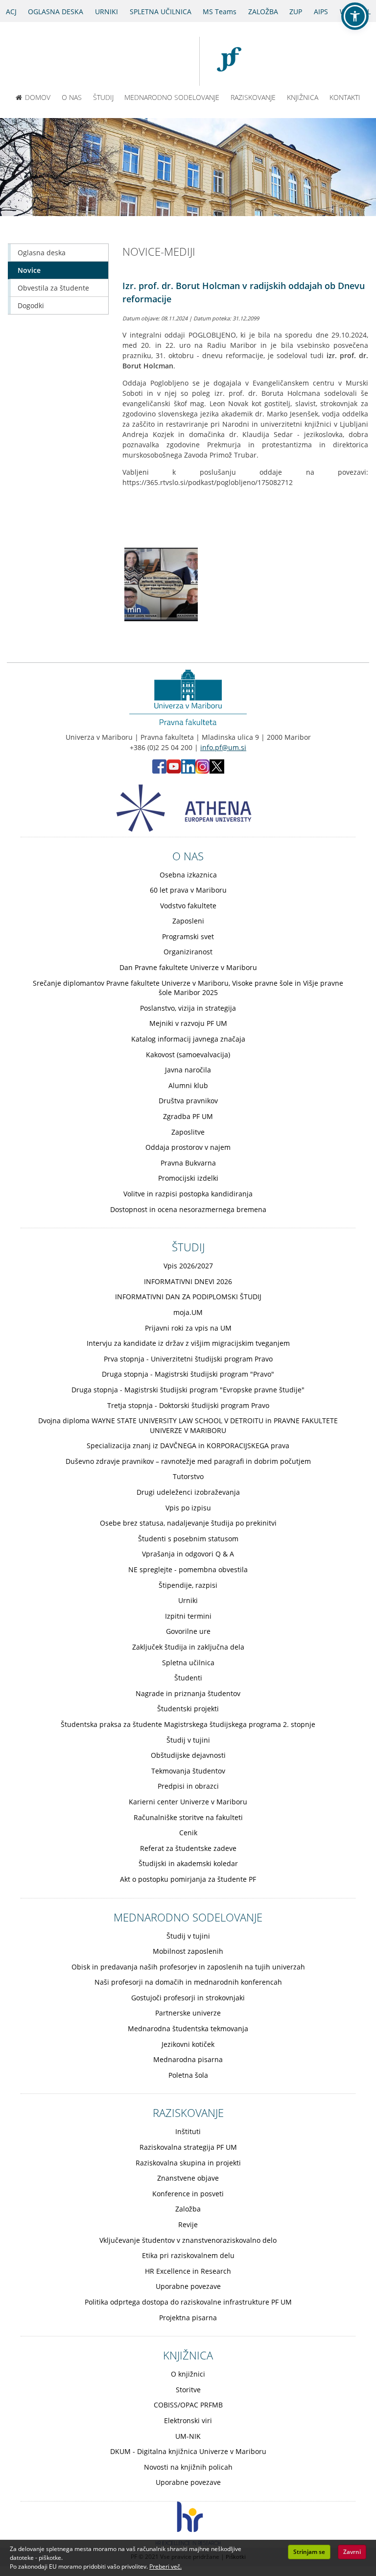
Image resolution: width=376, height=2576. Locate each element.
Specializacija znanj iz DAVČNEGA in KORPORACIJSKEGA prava (188, 1446)
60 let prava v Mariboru (188, 890)
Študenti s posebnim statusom (188, 1539)
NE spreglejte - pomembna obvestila (188, 1569)
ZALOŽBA (263, 12)
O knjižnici (188, 2374)
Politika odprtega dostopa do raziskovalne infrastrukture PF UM (188, 2302)
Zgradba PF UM (188, 1116)
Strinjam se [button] (309, 2552)
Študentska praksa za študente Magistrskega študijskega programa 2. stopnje (188, 1724)
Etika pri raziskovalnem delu (188, 2255)
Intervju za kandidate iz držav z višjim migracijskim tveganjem (188, 1343)
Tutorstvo (188, 1476)
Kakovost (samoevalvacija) (188, 1055)
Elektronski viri (188, 2420)
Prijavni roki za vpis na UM (188, 1328)
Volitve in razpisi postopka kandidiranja (188, 1194)
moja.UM (188, 1312)
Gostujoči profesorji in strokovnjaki (188, 1998)
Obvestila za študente (53, 288)
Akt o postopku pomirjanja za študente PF (188, 1879)
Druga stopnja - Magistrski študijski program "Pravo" (188, 1374)
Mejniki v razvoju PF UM (188, 1023)
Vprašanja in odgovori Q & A (188, 1554)
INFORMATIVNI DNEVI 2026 (188, 1281)
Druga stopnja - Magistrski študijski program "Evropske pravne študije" (188, 1390)
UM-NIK (188, 2436)
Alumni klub (188, 1085)
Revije (188, 2224)
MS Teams (220, 12)
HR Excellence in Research (188, 2271)
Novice (29, 270)
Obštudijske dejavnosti (188, 1755)
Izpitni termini (188, 1616)
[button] (355, 16)
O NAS (72, 97)
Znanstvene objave (188, 2178)
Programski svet (188, 936)
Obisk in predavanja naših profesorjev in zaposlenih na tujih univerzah (188, 1967)
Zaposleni (188, 921)
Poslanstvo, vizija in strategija (188, 1008)
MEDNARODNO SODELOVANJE (172, 97)
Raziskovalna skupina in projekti (188, 2163)
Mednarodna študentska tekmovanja (188, 2029)
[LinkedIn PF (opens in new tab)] (188, 771)
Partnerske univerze (188, 2013)
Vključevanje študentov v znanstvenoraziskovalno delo (188, 2240)
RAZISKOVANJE (253, 97)
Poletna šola (188, 2075)
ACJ (11, 12)
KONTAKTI (345, 97)
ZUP (296, 12)
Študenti (188, 1678)
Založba (188, 2209)
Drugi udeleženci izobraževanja (188, 1492)
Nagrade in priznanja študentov (188, 1693)
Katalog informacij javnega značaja (188, 1039)
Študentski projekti (188, 1709)
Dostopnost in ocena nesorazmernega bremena (188, 1209)
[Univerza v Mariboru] (154, 61)
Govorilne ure (188, 1631)
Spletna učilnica (188, 1663)
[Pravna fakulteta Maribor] (234, 61)
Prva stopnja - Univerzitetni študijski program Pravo (188, 1359)
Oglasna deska (42, 253)
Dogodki (31, 305)
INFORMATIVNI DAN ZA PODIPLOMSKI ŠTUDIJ (188, 1297)
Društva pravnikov (188, 1101)
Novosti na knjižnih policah (188, 2467)
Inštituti (188, 2131)
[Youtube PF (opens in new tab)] (174, 771)
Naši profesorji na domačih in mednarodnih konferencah (188, 1982)
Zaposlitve (188, 1132)
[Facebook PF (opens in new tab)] (159, 771)
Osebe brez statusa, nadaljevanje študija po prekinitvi (188, 1523)
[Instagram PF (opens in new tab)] (202, 771)
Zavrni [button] (352, 2552)
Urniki (188, 1600)
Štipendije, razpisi (188, 1585)
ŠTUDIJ (103, 97)
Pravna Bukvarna (188, 1163)
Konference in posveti (188, 2194)
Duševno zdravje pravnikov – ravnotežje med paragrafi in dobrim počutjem (188, 1461)
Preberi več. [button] (165, 2566)
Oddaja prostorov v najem (188, 1147)
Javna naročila (188, 1070)
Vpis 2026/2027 (188, 1266)
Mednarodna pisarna (188, 2059)
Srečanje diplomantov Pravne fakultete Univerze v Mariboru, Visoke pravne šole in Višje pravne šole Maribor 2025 (188, 988)
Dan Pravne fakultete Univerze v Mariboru (188, 967)
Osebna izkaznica (188, 875)
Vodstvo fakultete (188, 906)
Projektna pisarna (188, 2318)
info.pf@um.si (223, 747)
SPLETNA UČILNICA (161, 12)
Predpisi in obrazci (188, 1786)
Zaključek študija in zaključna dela (188, 1647)
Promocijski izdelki (188, 1178)
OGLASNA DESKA (56, 12)
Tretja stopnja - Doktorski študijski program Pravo (188, 1405)
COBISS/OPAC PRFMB (188, 2405)
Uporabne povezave (188, 2286)
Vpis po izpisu (188, 1508)
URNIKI (106, 12)
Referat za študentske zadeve (188, 1848)
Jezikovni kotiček (188, 2044)
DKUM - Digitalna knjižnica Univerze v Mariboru (188, 2451)
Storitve (188, 2390)
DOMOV (38, 97)
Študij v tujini (188, 1740)
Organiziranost (188, 952)
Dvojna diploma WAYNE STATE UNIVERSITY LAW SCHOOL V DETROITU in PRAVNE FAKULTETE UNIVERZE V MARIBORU (188, 1425)
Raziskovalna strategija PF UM (188, 2147)
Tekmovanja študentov (188, 1771)
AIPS (321, 12)
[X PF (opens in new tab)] (217, 771)
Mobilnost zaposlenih (188, 1951)
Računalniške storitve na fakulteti (188, 1817)
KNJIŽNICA (303, 97)
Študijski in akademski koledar (188, 1863)
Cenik (188, 1833)
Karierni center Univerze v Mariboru (188, 1802)
